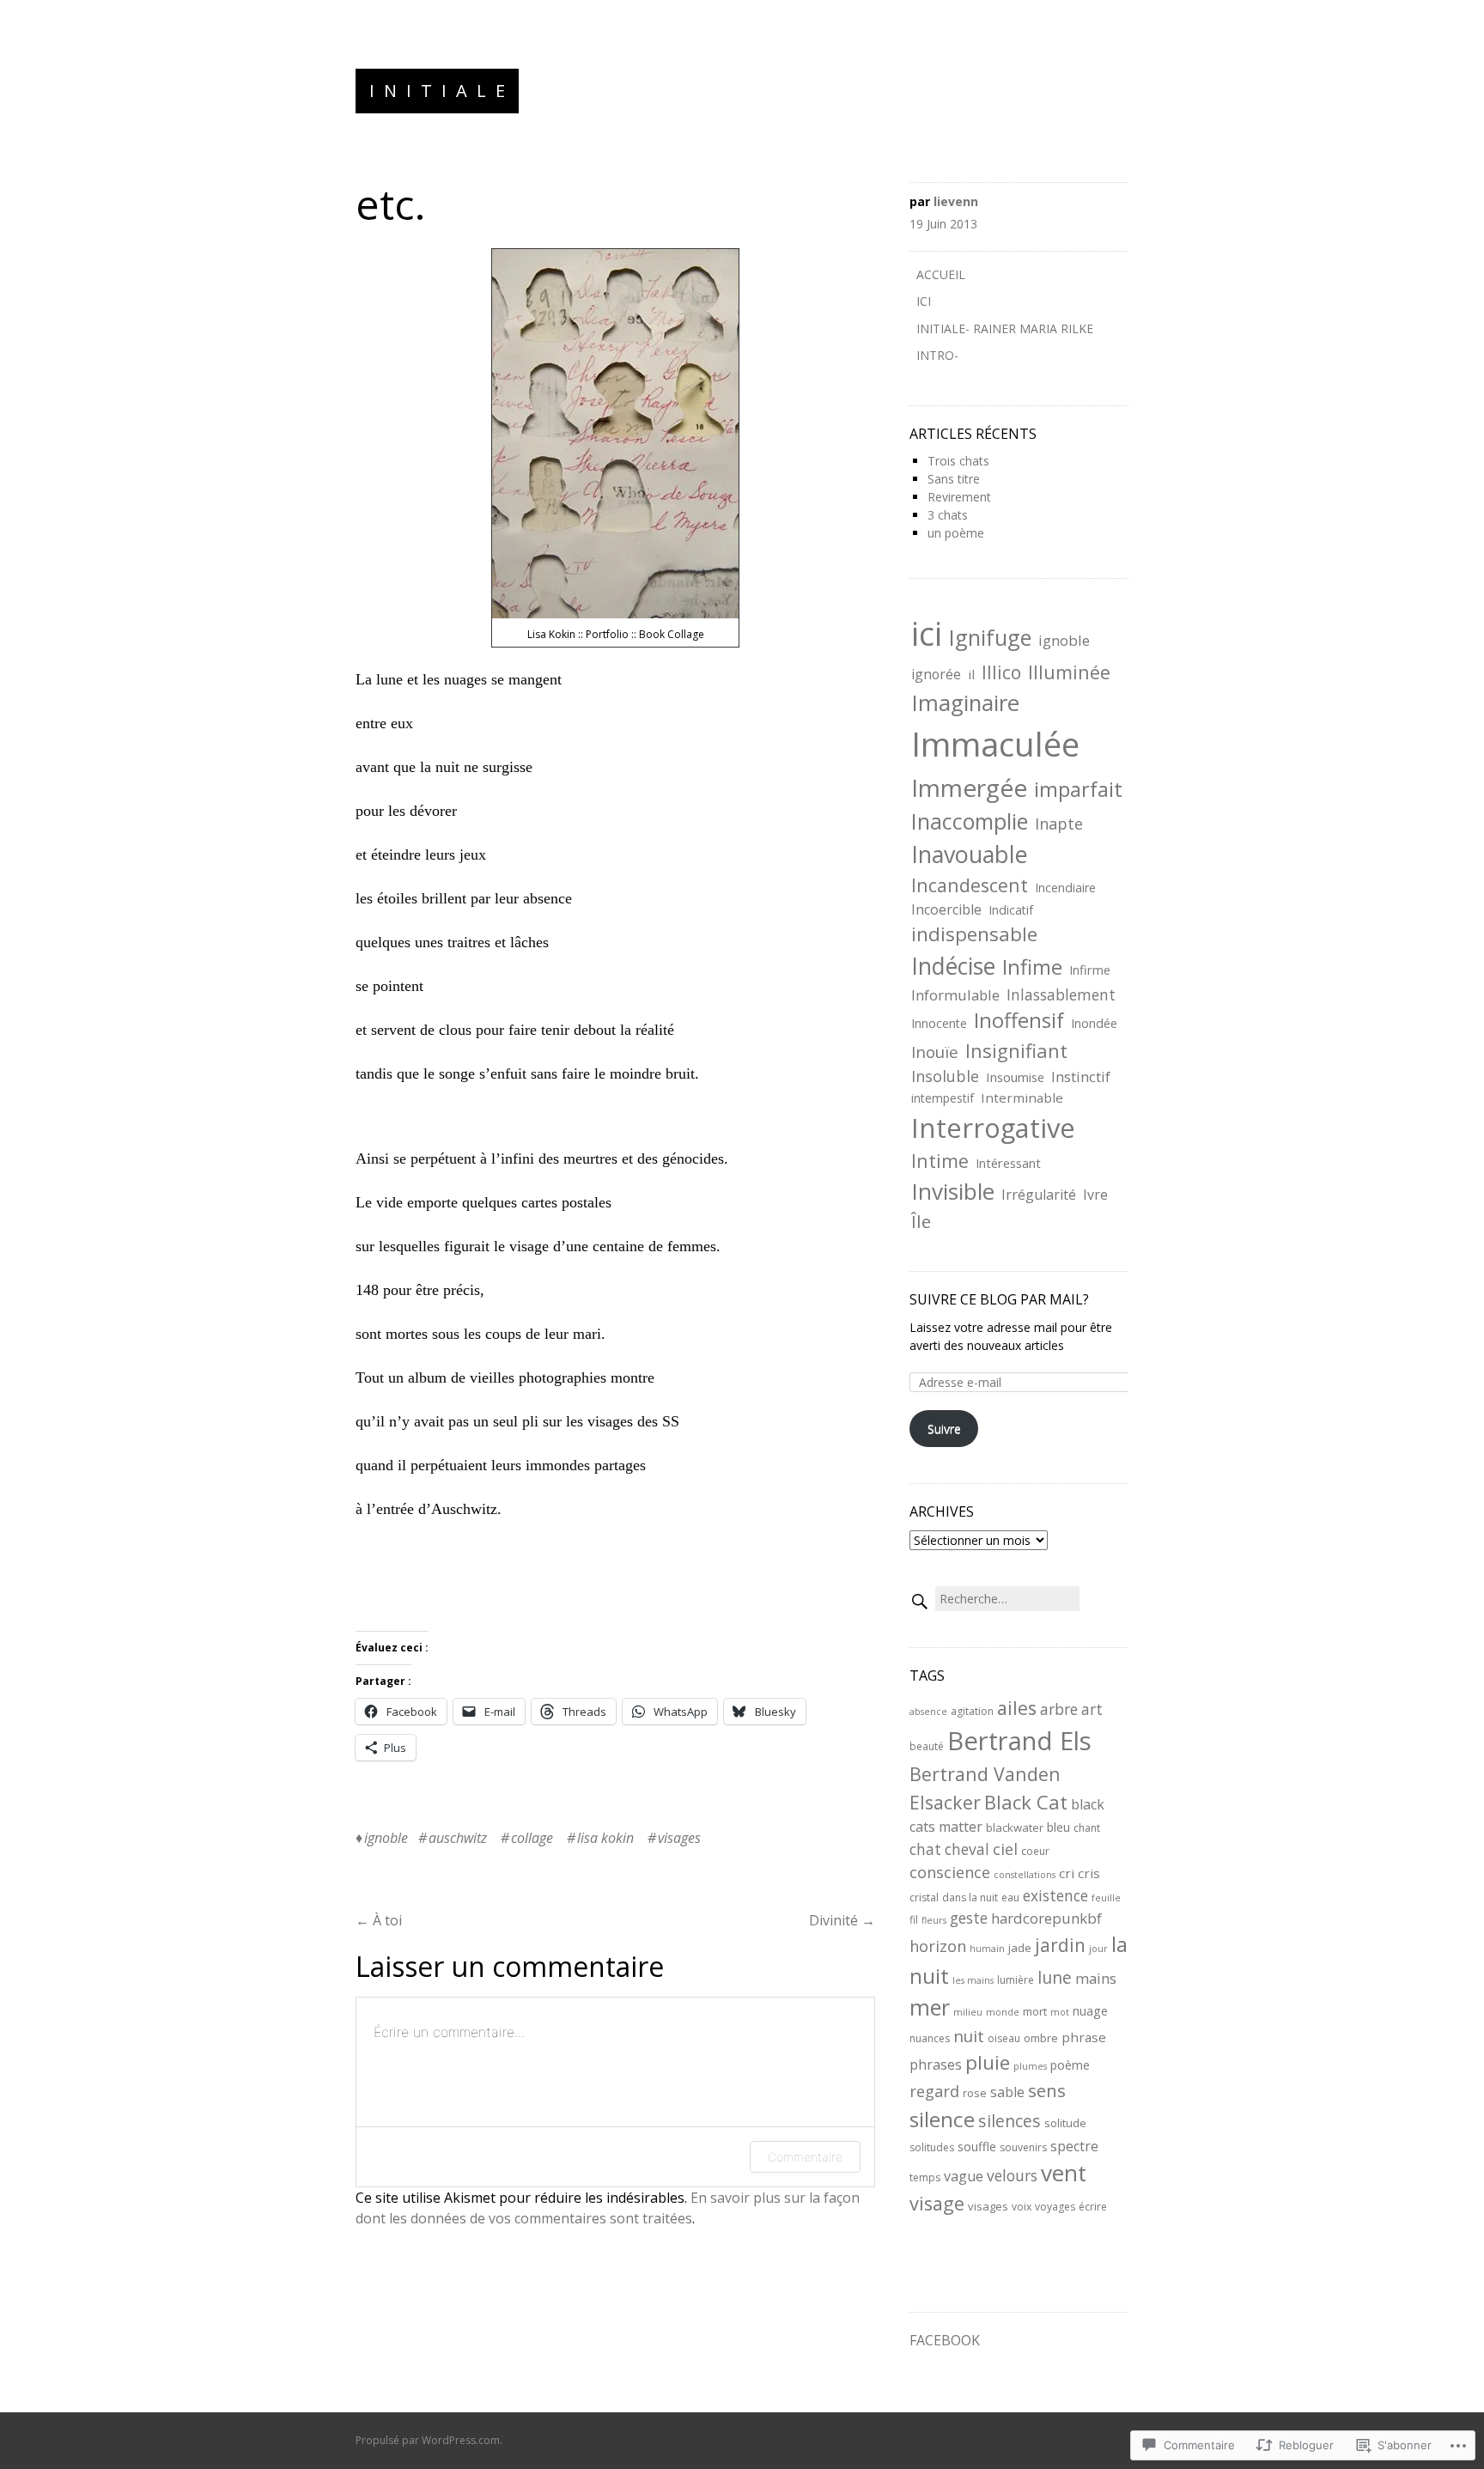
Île (921, 1221)
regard (934, 2091)
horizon (938, 1946)
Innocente (939, 1023)
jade (1020, 1948)
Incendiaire (1065, 888)
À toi (379, 1920)
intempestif (943, 1098)
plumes (1030, 2066)
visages (679, 1838)
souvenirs (1023, 2147)
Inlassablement (1061, 994)
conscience (950, 1872)
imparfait (1078, 789)
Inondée (1094, 1023)
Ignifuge (990, 637)
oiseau (1004, 2038)
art (1092, 1709)
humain (987, 1949)
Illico (1001, 672)
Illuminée (1069, 672)
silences (1010, 2121)
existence (1055, 1895)
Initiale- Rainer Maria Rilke (1005, 328)
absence (928, 1712)
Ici (924, 301)
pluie (988, 2062)
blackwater (1015, 1827)
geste (969, 1918)
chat (925, 1849)
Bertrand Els (1019, 1741)
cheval (967, 1849)
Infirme (1090, 970)
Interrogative (993, 1128)
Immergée (969, 788)
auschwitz (458, 1838)
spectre (1074, 2146)
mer (930, 2007)
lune (1055, 1977)
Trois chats (958, 461)
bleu (1058, 1827)
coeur (1035, 1851)
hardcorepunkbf (1046, 1918)
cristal (924, 1897)
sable (1007, 2092)
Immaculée (995, 744)
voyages (1055, 2207)
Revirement (959, 497)
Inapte (1059, 824)
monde (1003, 2012)
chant (1087, 1828)
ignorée (936, 674)
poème (1070, 2065)
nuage (1090, 2011)
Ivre (1095, 1195)
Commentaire (805, 2157)
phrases (936, 2065)
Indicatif (1011, 910)
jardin (1060, 1945)
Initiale (442, 91)
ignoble (386, 1838)
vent (1064, 2173)
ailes (1017, 1708)
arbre (1059, 1709)
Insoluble (945, 1076)
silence (942, 2119)
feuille (1106, 1898)
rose (975, 2093)
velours (1012, 2175)
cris (1089, 1873)
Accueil (941, 274)
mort (1035, 2011)
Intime (940, 1161)
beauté (927, 1746)
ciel (1005, 1849)
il (971, 674)
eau (1010, 1897)
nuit (969, 2036)
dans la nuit (970, 1897)
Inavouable (970, 854)
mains (1096, 1978)
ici (927, 633)
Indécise (953, 966)
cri (1067, 1873)
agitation (972, 1711)
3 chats (948, 515)
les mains (973, 1980)
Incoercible (946, 909)
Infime (1032, 967)
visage (937, 2203)
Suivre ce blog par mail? (999, 1299)
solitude (1065, 2123)
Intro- (937, 355)
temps (925, 2177)
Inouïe (935, 1052)
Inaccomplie (970, 821)
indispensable (974, 934)
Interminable (1022, 1098)
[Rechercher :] (994, 1599)
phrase (1084, 2037)
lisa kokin (605, 1838)
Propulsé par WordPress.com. (429, 2440)
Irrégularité (1039, 1195)
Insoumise (1015, 1077)
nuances (930, 2038)
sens (1047, 2090)
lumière (1016, 1980)
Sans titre (954, 479)
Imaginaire (965, 702)
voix (1022, 2207)
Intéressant (1008, 1163)
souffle (977, 2147)
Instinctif (1081, 1076)
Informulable (955, 995)
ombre (1041, 2038)
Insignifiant (1016, 1050)
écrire (1093, 2207)
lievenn (956, 201)
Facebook (945, 2340)
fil (914, 1920)
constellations (1025, 1875)
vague (964, 2176)
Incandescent (970, 885)
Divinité (842, 1920)
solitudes (932, 2147)
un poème (956, 533)
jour (1098, 1949)
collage (532, 1838)
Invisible (953, 1191)
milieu (968, 2012)
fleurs (934, 1920)
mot (1060, 2012)
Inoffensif (1019, 1020)
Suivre (944, 1429)
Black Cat (1026, 1802)
